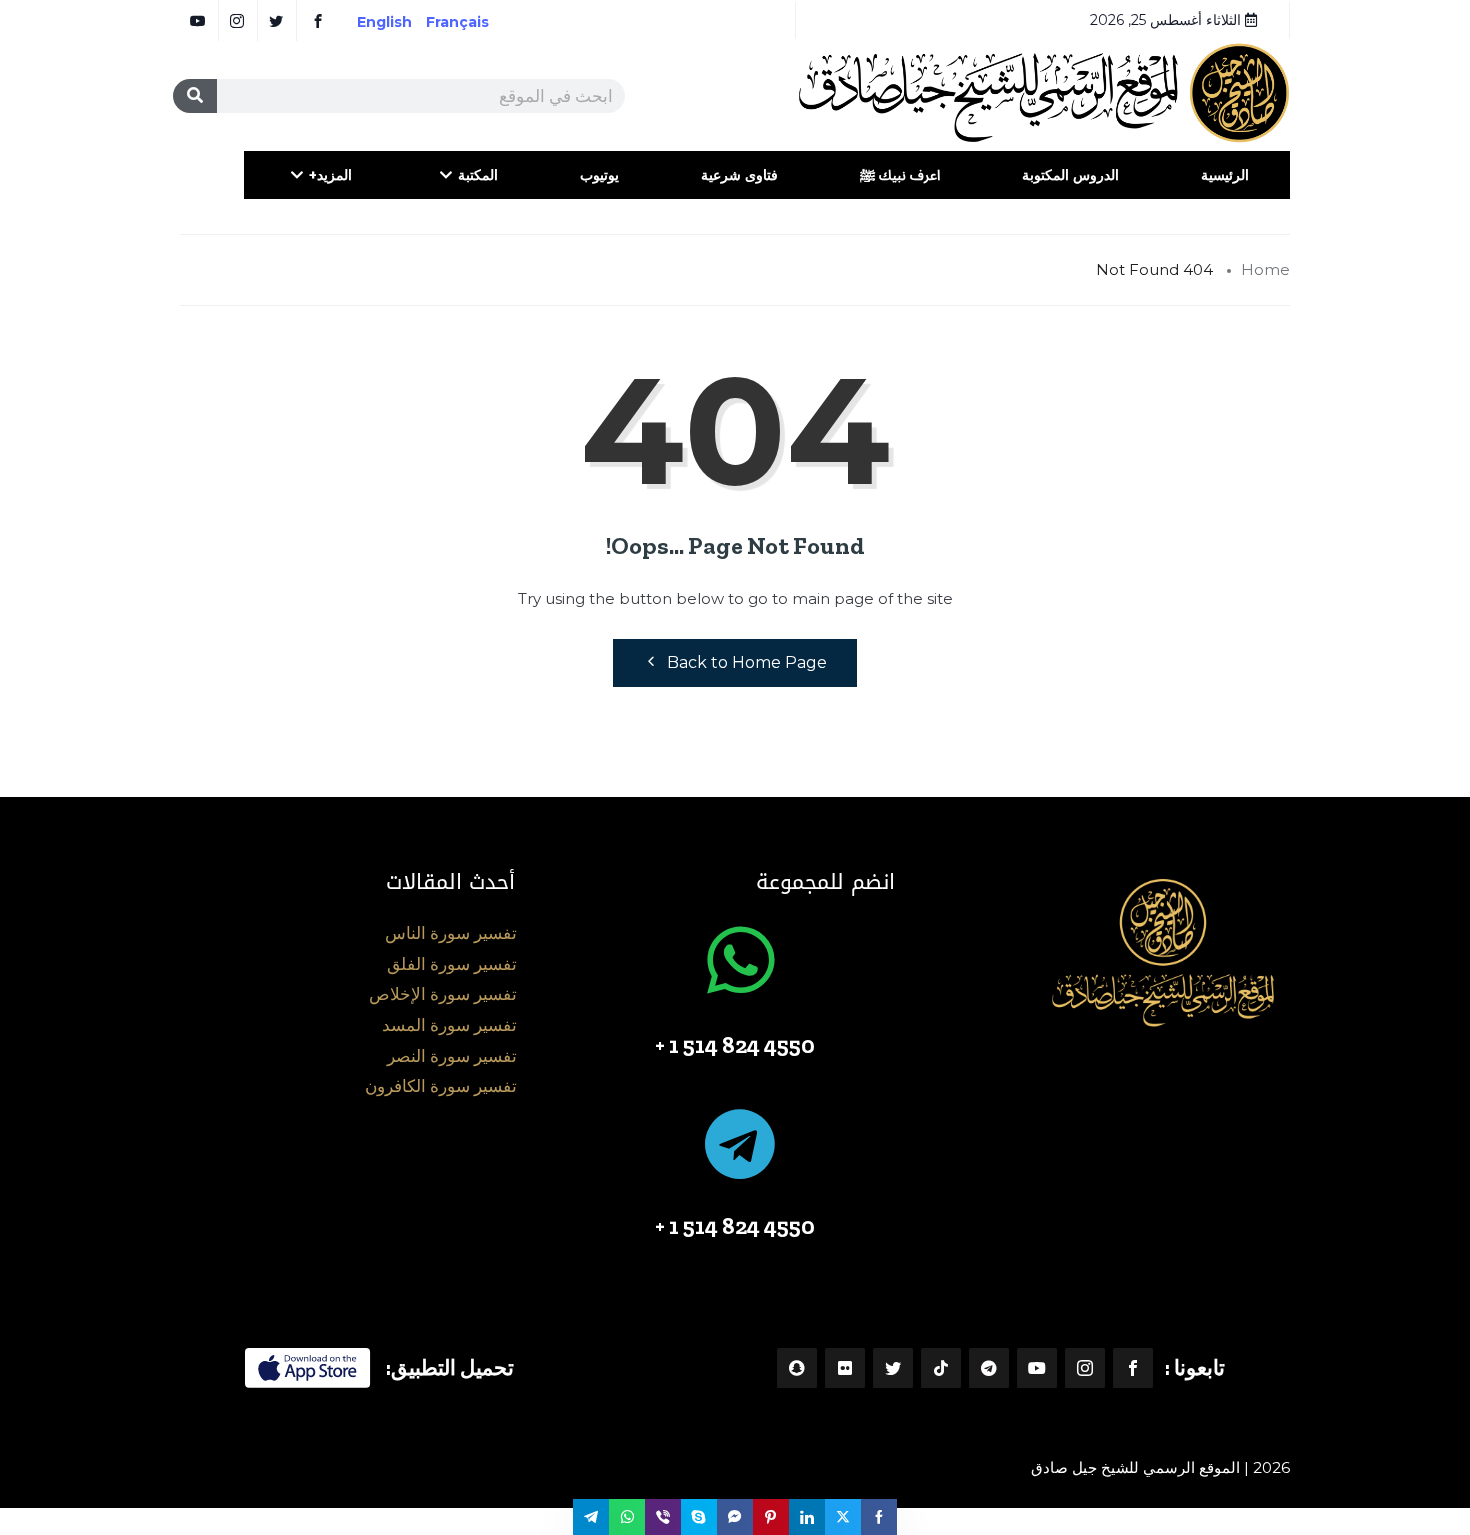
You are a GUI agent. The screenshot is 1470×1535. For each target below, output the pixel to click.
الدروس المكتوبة (1070, 175)
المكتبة (478, 175)
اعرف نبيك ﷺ (900, 175)
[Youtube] (1037, 1368)
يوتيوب (599, 175)
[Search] (195, 96)
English (384, 22)
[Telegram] (989, 1368)
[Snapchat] (797, 1368)
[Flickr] (845, 1368)
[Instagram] (1085, 1368)
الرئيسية (1225, 175)
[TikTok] (941, 1368)
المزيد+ (330, 175)
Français (471, 22)
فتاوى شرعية (739, 175)
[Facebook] (1133, 1368)
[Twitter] (893, 1368)
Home (1265, 269)
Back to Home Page (747, 662)
